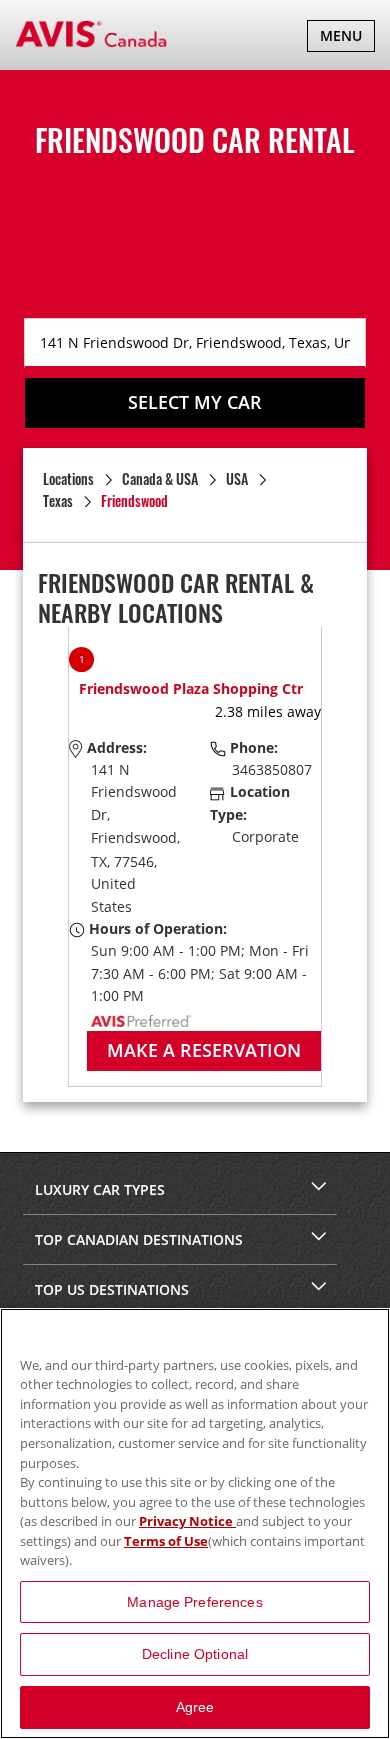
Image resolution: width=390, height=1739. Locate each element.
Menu (347, 38)
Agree (195, 1707)
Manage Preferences (195, 1602)
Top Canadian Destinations (139, 1239)
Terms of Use (166, 1541)
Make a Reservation (204, 1050)
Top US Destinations (112, 1289)
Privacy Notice (187, 1521)
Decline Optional (195, 1654)
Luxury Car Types (100, 1189)
